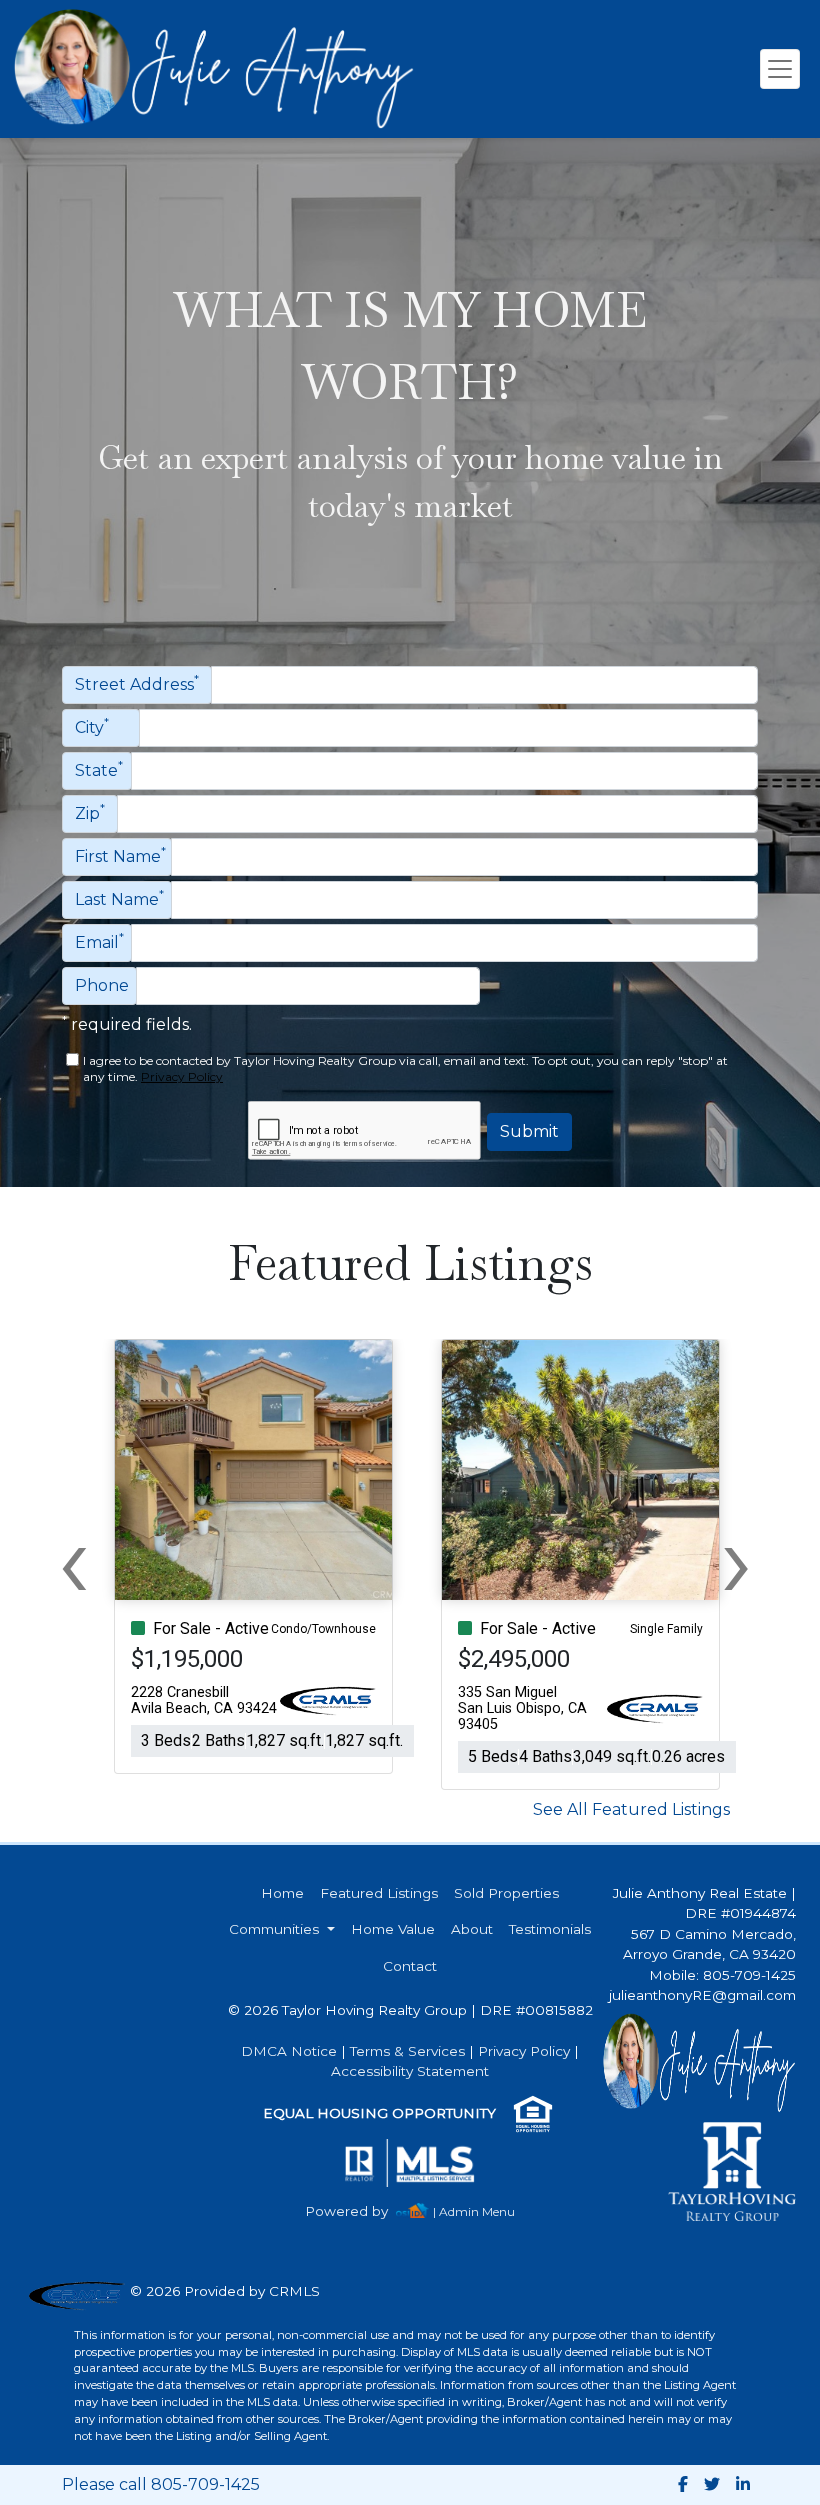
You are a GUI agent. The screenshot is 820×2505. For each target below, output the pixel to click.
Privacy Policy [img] (182, 1076)
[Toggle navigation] (780, 69)
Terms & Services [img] (407, 2051)
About (472, 1929)
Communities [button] (276, 1929)
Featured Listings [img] (379, 1893)
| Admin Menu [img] (474, 2211)
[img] (358, 2211)
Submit (529, 1131)
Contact (410, 1966)
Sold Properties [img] (506, 1893)
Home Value (393, 1929)
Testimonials (550, 1929)
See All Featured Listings (631, 1809)
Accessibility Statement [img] (410, 2071)
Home (282, 1893)
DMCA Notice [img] (289, 2051)
